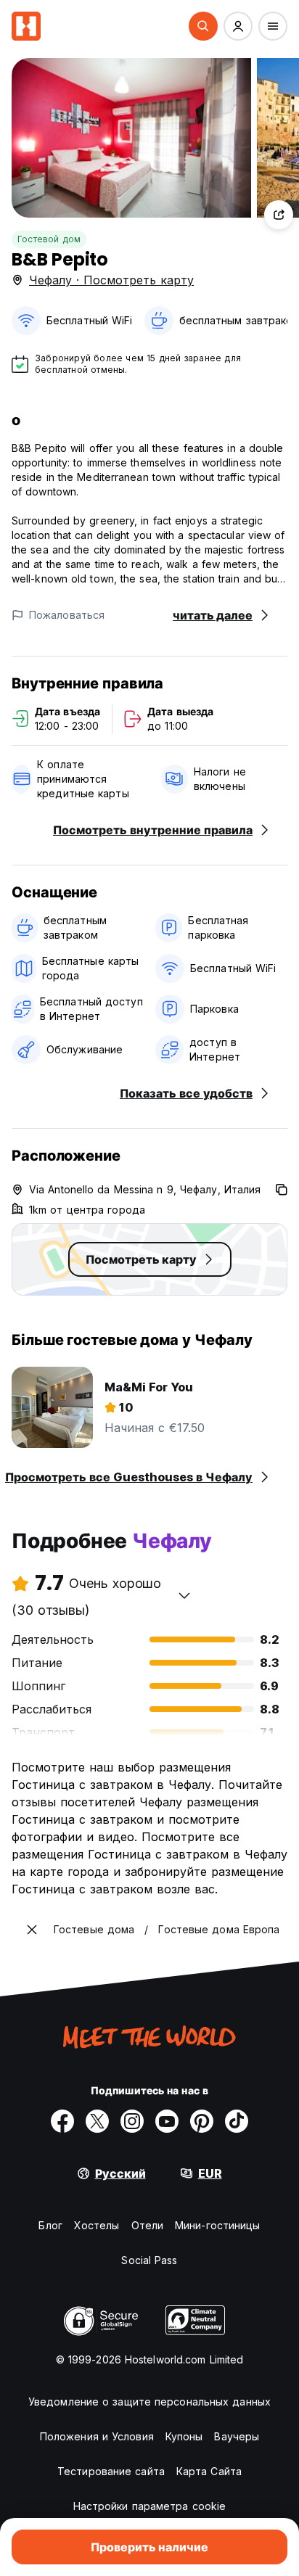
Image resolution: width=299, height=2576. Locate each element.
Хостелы (97, 2225)
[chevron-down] (184, 1595)
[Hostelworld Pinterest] (202, 2121)
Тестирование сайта (111, 2471)
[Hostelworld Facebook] (62, 2121)
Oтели (148, 2225)
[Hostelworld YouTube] (167, 2121)
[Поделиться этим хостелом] (279, 215)
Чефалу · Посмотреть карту (111, 280)
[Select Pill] (203, 26)
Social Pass (149, 2260)
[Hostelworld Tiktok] (237, 2121)
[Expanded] (32, 1930)
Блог (50, 2225)
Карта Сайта (209, 2471)
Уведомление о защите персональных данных (149, 2402)
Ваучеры (237, 2436)
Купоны (184, 2436)
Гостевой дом (49, 239)
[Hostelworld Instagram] (132, 2121)
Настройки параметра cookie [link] (150, 2506)
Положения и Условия (97, 2436)
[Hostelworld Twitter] (97, 2121)
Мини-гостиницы (217, 2225)
